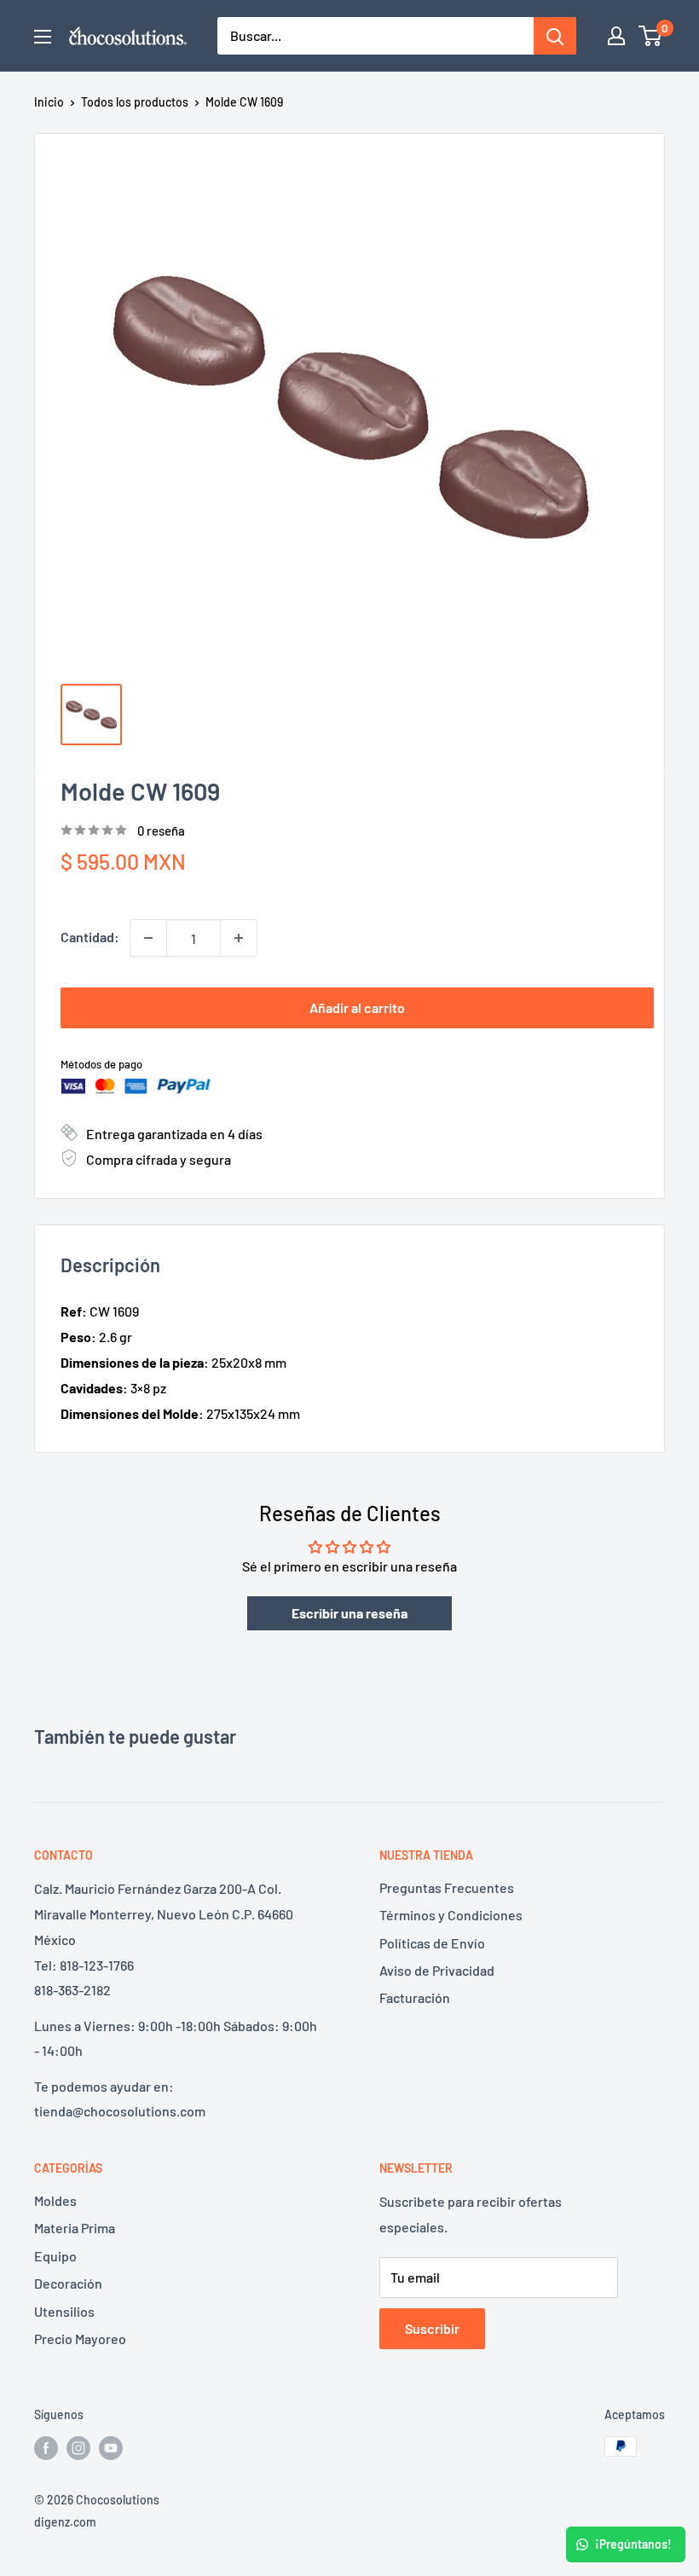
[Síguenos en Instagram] (78, 2448)
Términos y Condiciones (451, 1915)
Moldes (55, 2200)
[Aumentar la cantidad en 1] (239, 938)
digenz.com (65, 2522)
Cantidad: (90, 937)
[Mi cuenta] (616, 36)
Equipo (55, 2256)
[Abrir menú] (43, 37)
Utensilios (64, 2311)
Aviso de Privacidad (437, 1970)
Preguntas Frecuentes (447, 1887)
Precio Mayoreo (80, 2339)
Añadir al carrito (357, 1007)
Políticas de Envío (432, 1943)
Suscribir (432, 2328)
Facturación (415, 1997)
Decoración (68, 2283)
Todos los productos (135, 102)
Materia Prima (75, 2228)
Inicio (49, 102)
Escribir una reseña (349, 1613)
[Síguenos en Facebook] (46, 2448)
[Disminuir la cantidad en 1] (148, 938)
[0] (651, 36)
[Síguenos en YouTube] (111, 2448)
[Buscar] (555, 36)
